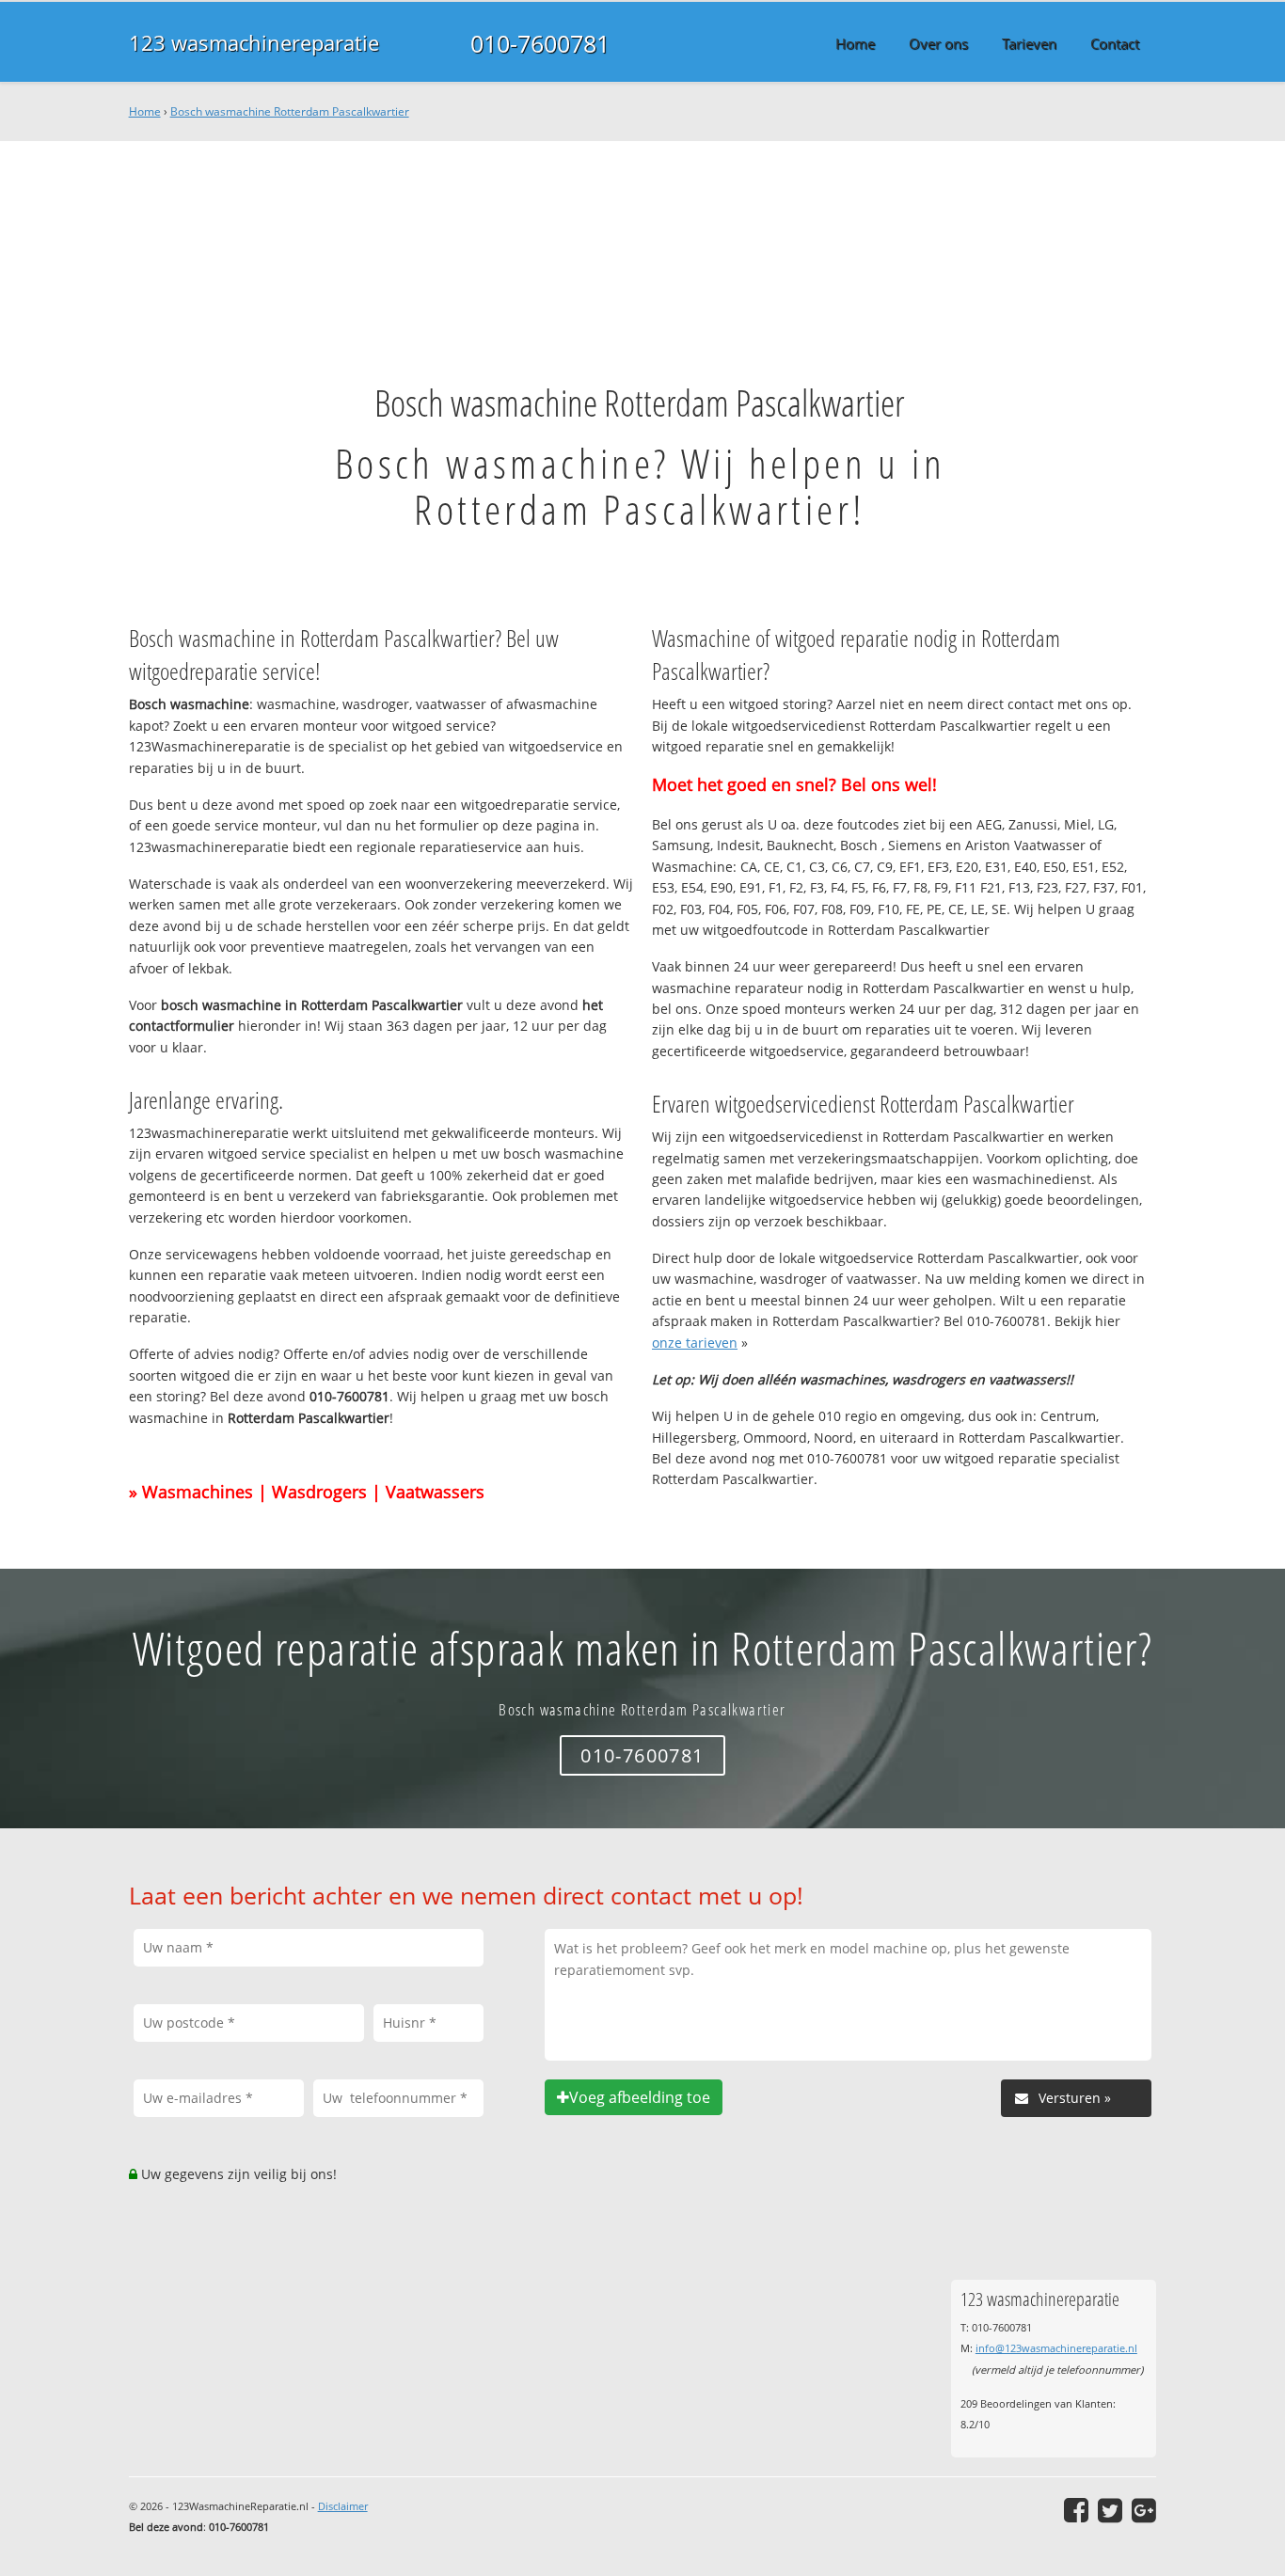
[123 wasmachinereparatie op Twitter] (1110, 2510)
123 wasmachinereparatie (254, 43)
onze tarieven (695, 1343)
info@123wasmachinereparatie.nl (1056, 2348)
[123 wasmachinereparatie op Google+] (1144, 2510)
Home (145, 111)
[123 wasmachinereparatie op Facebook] (1076, 2510)
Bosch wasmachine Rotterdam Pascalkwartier (290, 111)
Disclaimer (343, 2506)
